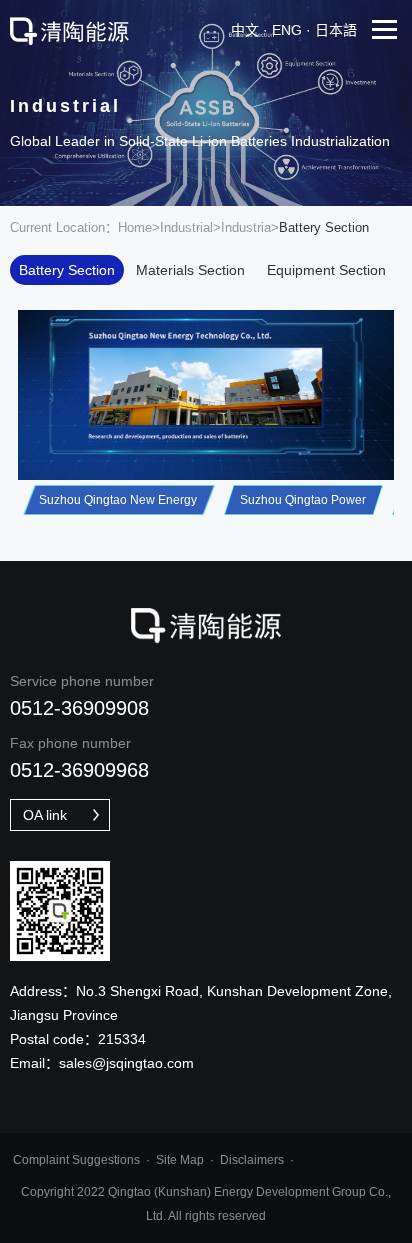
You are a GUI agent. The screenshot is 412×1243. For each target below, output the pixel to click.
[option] (206, 395)
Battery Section (67, 270)
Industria (246, 227)
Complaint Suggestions (76, 1160)
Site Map (180, 1160)
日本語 (336, 30)
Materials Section (190, 270)
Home (135, 227)
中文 (245, 30)
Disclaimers (252, 1160)
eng (287, 30)
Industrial (186, 227)
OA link (45, 815)
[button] (118, 502)
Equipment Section (326, 270)
